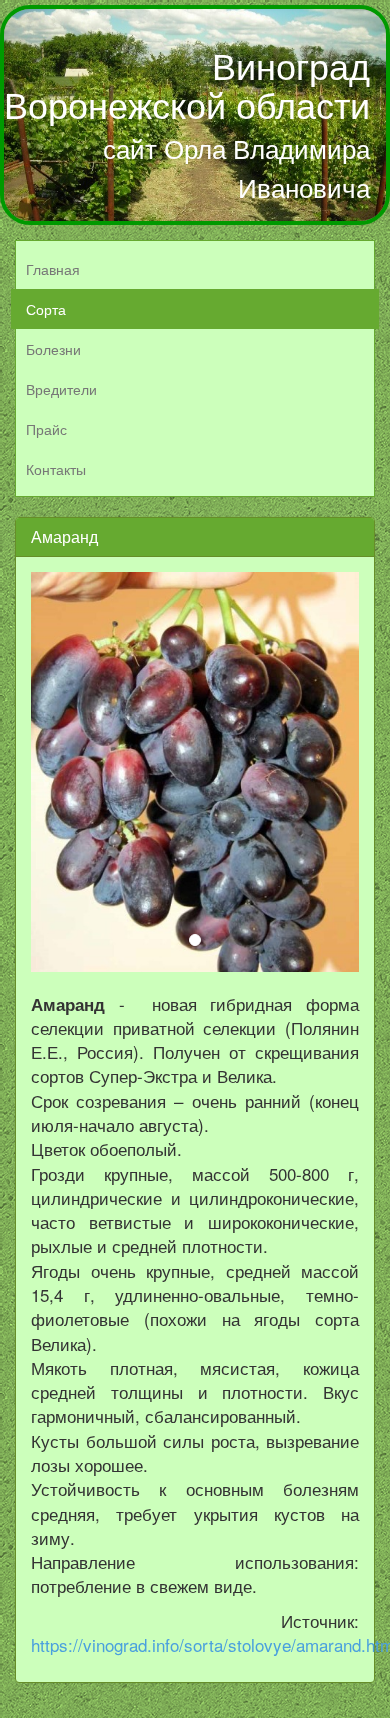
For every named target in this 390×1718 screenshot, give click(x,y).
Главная (53, 269)
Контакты (56, 469)
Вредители (61, 389)
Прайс (46, 429)
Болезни (53, 349)
